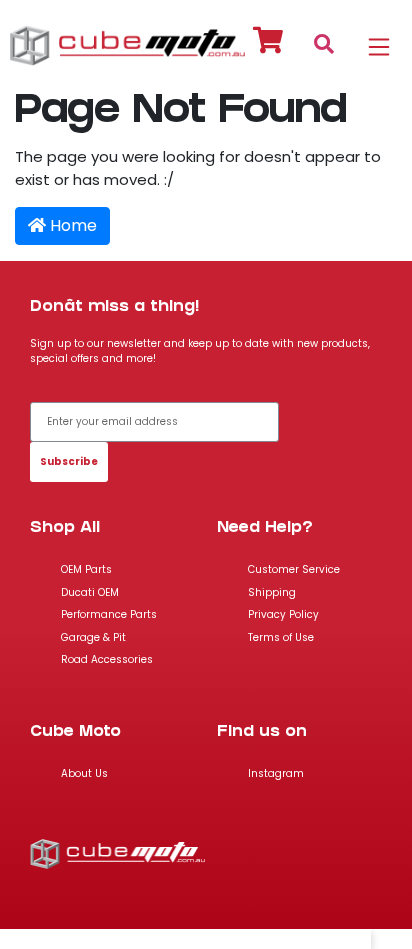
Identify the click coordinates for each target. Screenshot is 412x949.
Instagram (276, 773)
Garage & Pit (93, 637)
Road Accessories (107, 659)
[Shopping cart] (268, 43)
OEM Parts (86, 569)
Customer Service (294, 569)
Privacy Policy (283, 614)
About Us (84, 773)
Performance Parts (109, 614)
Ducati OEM (90, 592)
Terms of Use (281, 637)
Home (71, 225)
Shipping (272, 592)
